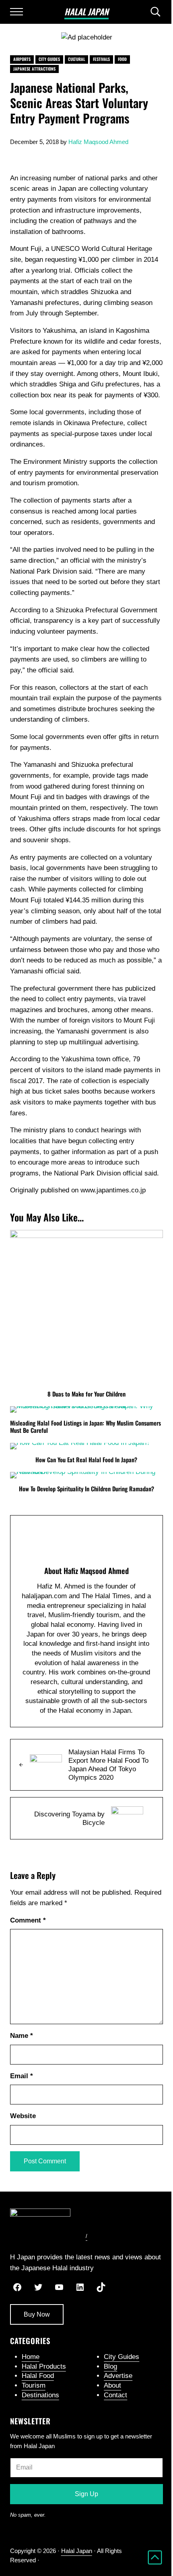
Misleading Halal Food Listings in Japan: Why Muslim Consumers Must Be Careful (85, 1427)
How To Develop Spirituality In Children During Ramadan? (86, 1489)
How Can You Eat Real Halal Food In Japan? (86, 1460)
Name (22, 2036)
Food (122, 59)
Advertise (118, 2376)
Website (23, 2116)
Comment (28, 1920)
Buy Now (37, 2314)
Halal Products (44, 2366)
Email (22, 2076)
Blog (110, 2366)
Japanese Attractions (34, 69)
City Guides (49, 59)
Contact (115, 2395)
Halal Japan (86, 11)
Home (31, 2357)
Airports (22, 59)
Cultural (76, 59)
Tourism (34, 2385)
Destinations (40, 2395)
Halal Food (38, 2376)
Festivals (101, 59)
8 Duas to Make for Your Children (86, 1394)
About (112, 2385)
